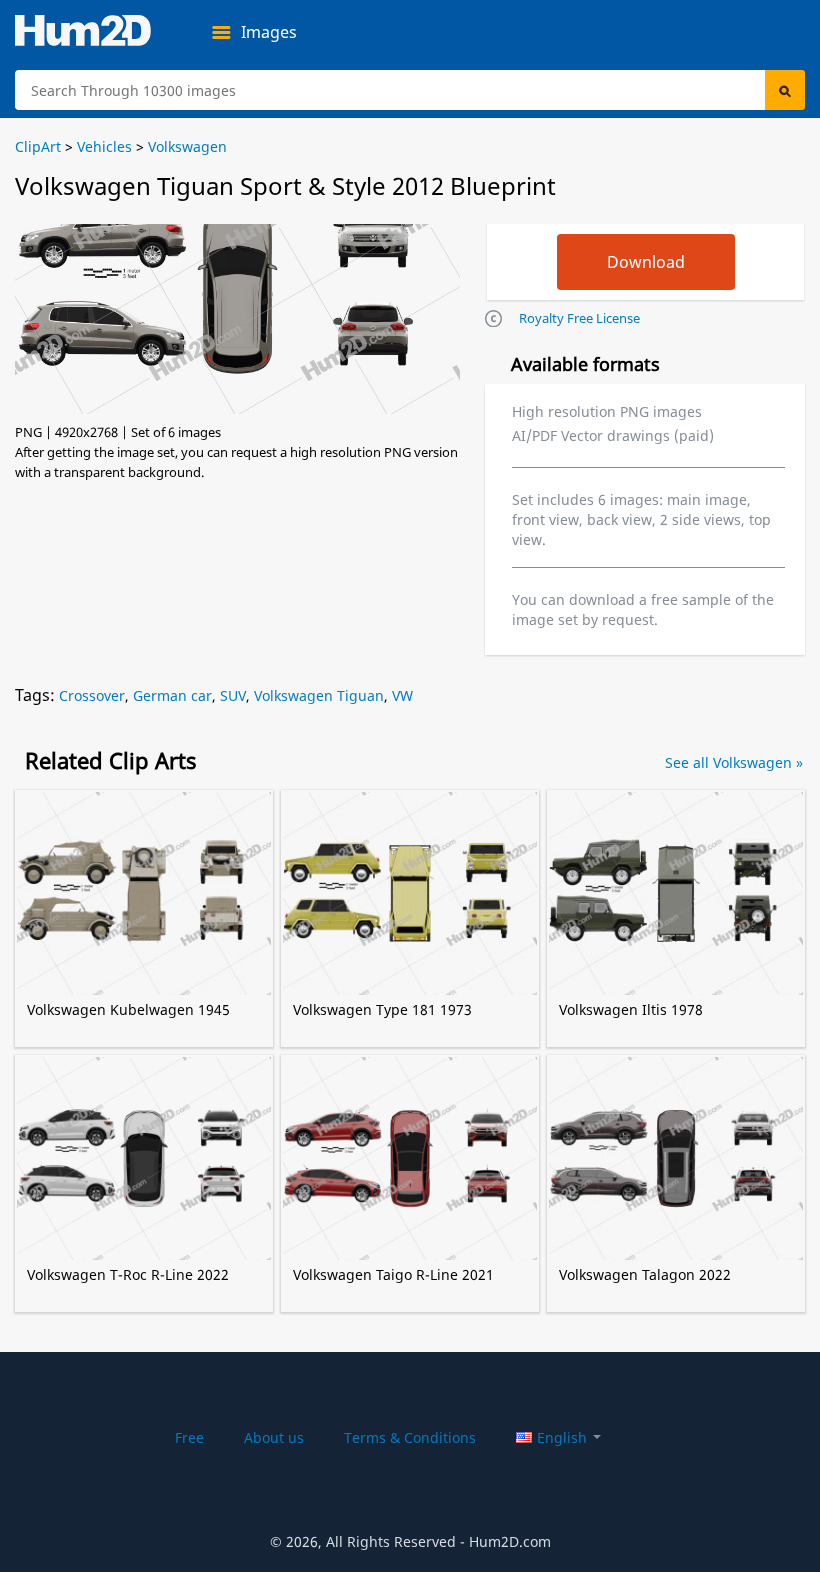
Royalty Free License (579, 318)
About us (274, 1437)
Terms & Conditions (410, 1437)
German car (172, 695)
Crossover (92, 695)
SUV (233, 695)
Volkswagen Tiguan (319, 695)
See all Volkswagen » (734, 762)
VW (402, 695)
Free (189, 1437)
